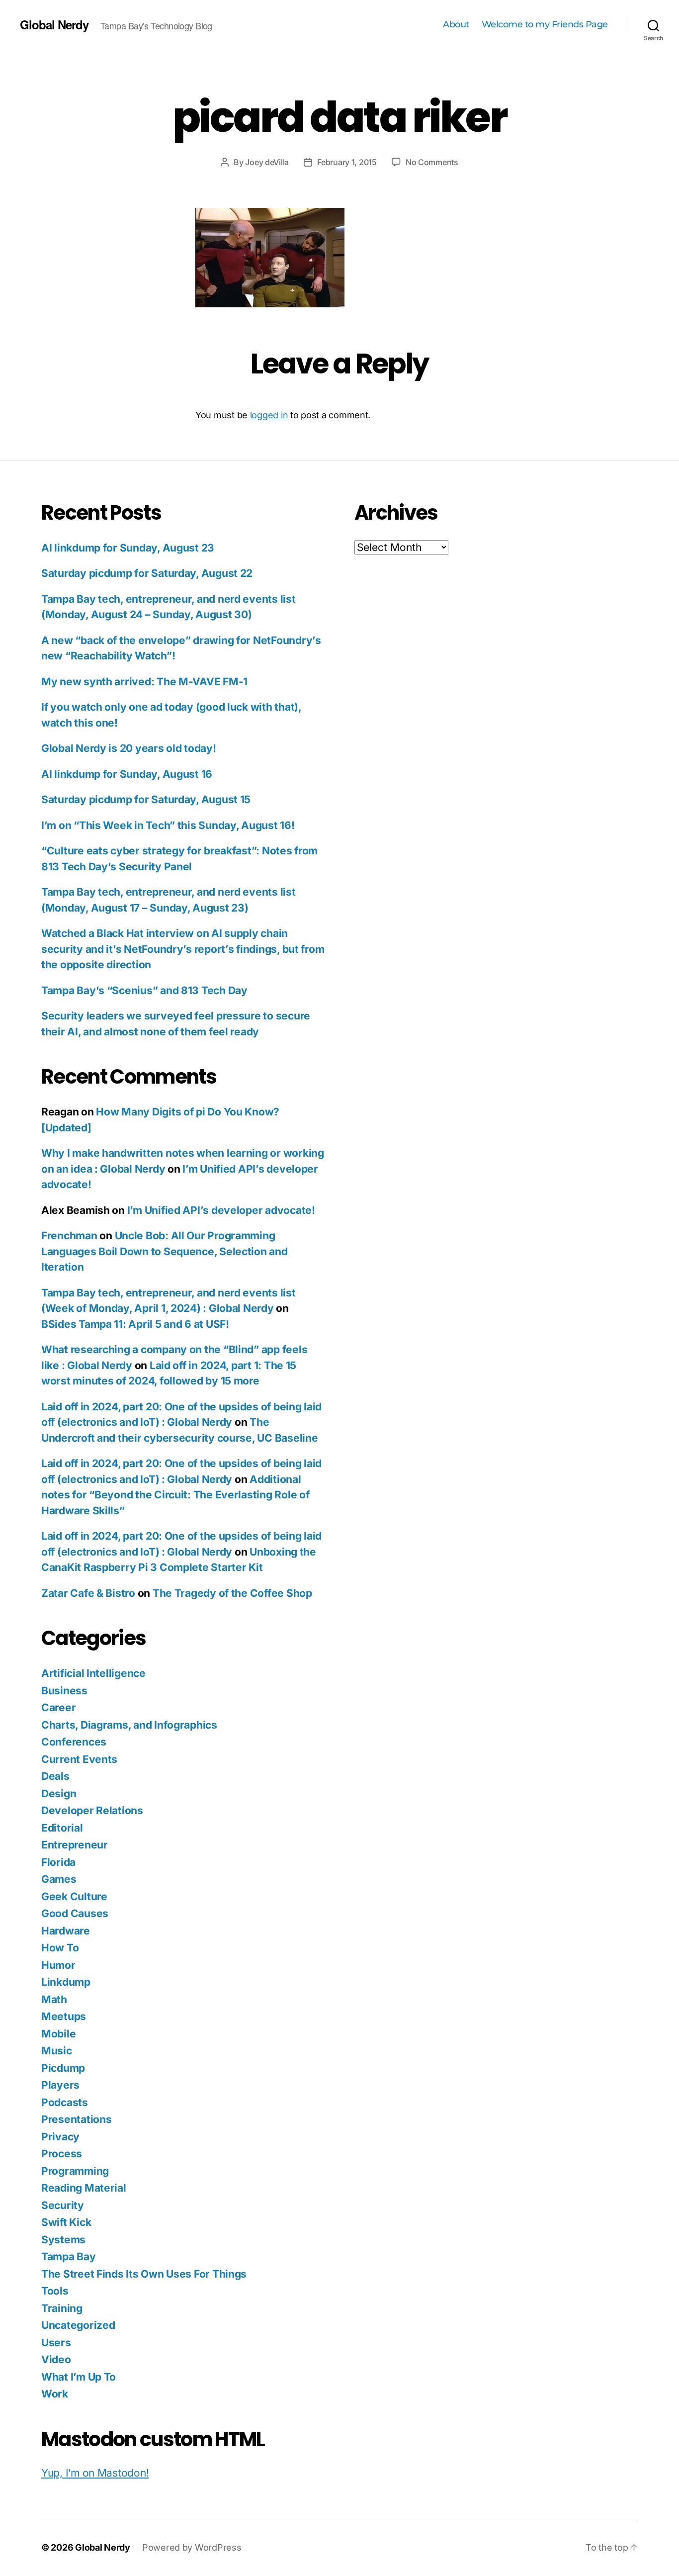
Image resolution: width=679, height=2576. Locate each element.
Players (60, 2085)
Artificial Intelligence (93, 1673)
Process (62, 2154)
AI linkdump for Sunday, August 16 (127, 774)
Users (56, 2343)
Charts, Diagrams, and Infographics (129, 1725)
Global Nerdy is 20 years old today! (129, 748)
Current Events (79, 1759)
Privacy (60, 2137)
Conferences (74, 1742)
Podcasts (65, 2102)
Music (57, 2051)
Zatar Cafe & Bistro (88, 1593)
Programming (75, 2171)
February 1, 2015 (347, 162)
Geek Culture (74, 1896)
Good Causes (75, 1913)
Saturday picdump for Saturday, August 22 (147, 573)
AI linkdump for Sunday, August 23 (128, 548)
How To (60, 1948)
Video (56, 2359)
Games (59, 1879)
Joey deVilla (267, 162)
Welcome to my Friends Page (545, 25)
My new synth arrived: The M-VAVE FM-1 (144, 682)
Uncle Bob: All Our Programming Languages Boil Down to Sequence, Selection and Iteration (165, 1251)
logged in (269, 415)
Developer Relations (92, 1810)
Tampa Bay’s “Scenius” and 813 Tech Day (144, 990)
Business (64, 1691)
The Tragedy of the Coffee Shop (232, 1593)
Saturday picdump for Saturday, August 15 (146, 799)
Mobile (58, 2034)
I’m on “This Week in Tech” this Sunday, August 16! (168, 825)
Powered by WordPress (192, 2547)
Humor (58, 1965)
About (456, 25)
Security (63, 2205)
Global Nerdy (54, 24)
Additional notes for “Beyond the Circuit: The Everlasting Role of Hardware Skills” (175, 1495)
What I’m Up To (79, 2377)
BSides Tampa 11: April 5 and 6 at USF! (135, 1324)
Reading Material (84, 2188)
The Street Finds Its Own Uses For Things (144, 2274)
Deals (55, 1776)
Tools (55, 2291)
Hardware (66, 1931)
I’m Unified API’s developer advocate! (221, 1210)
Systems (63, 2240)
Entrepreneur (75, 1845)
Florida (58, 1862)
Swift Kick (66, 2222)
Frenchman (69, 1236)
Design (59, 1794)
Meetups (64, 2016)
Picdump (63, 2068)
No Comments (432, 162)
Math (54, 1999)
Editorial (62, 1828)
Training (62, 2308)
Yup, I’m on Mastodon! (95, 2473)
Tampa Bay (69, 2256)
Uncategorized (78, 2325)
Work (55, 2394)
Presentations (77, 2119)
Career (58, 1707)
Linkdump (66, 1982)
